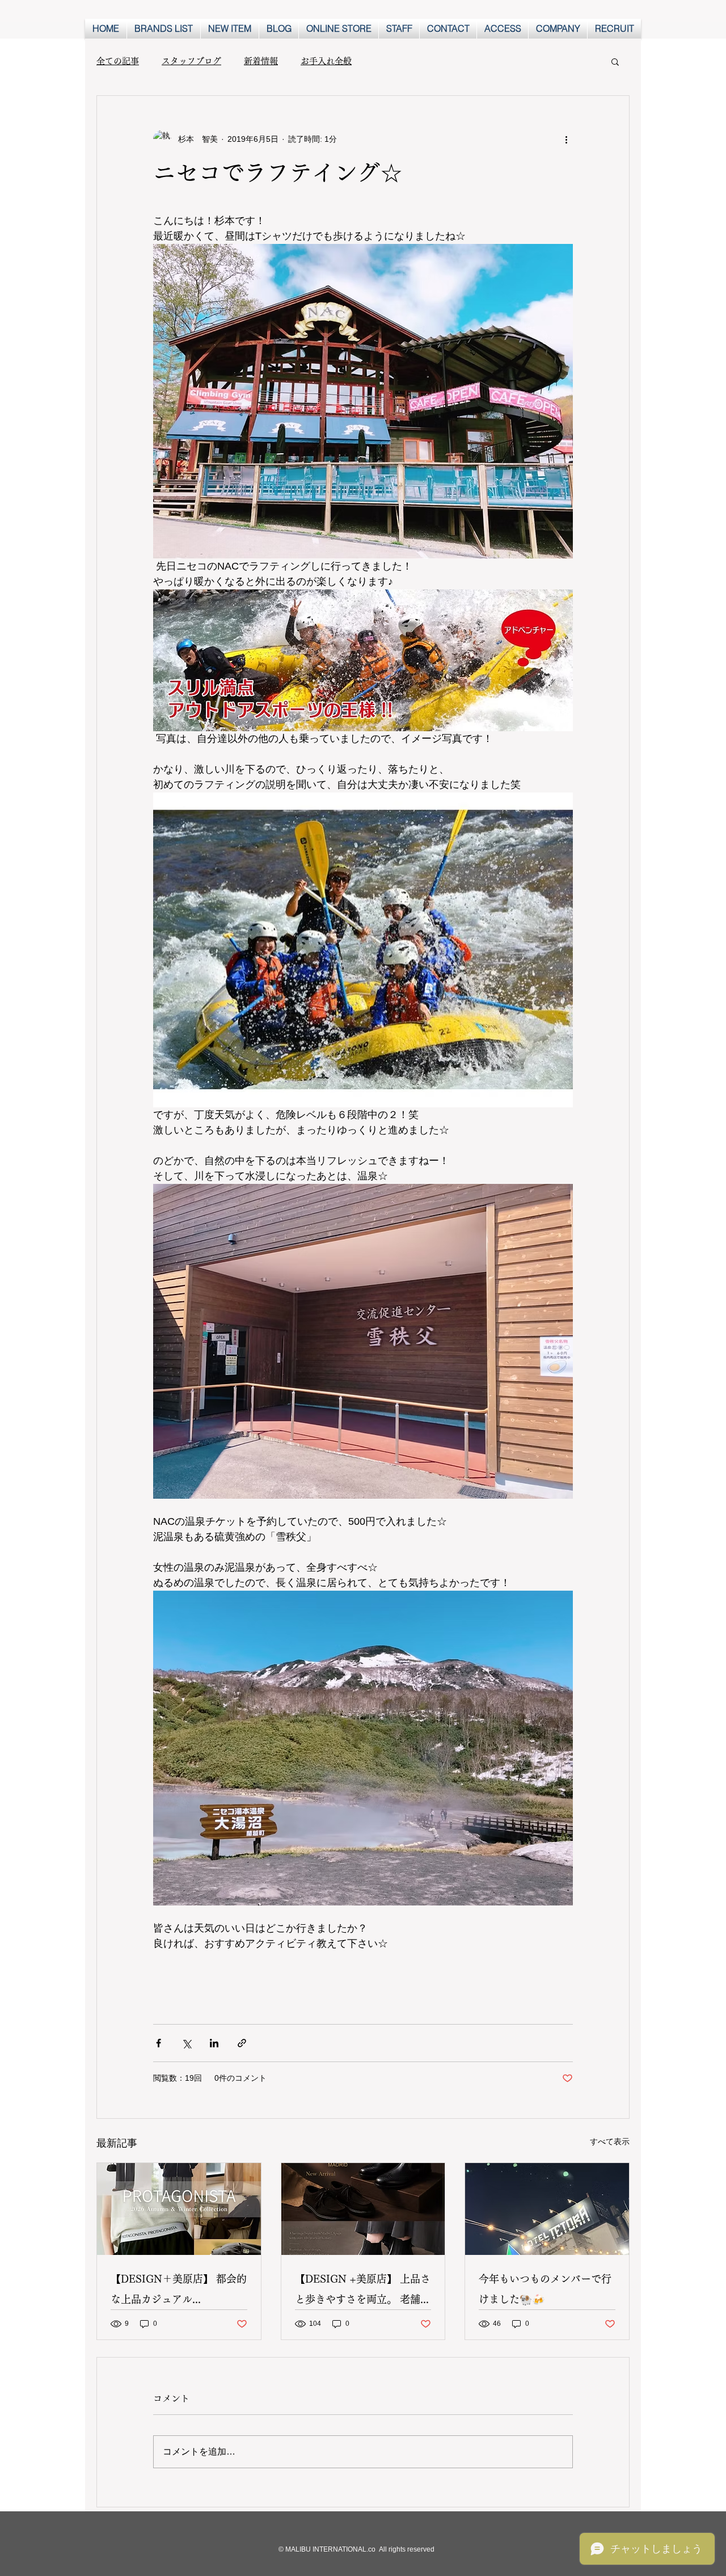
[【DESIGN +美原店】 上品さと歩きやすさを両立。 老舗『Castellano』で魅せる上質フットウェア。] (363, 2209)
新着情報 (261, 61)
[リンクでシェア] (242, 2043)
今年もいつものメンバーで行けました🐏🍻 (545, 2289)
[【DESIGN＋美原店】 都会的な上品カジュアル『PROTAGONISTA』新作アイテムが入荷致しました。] (179, 2209)
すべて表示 (610, 2141)
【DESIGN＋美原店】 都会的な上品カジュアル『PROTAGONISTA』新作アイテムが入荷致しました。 (179, 2292)
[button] (615, 61)
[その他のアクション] (566, 139)
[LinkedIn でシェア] (214, 2043)
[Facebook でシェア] (159, 2043)
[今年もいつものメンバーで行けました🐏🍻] (547, 2209)
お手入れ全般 (326, 61)
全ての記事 (118, 61)
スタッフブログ (191, 61)
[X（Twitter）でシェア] (186, 2043)
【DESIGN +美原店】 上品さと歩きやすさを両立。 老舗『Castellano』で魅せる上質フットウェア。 (363, 2292)
